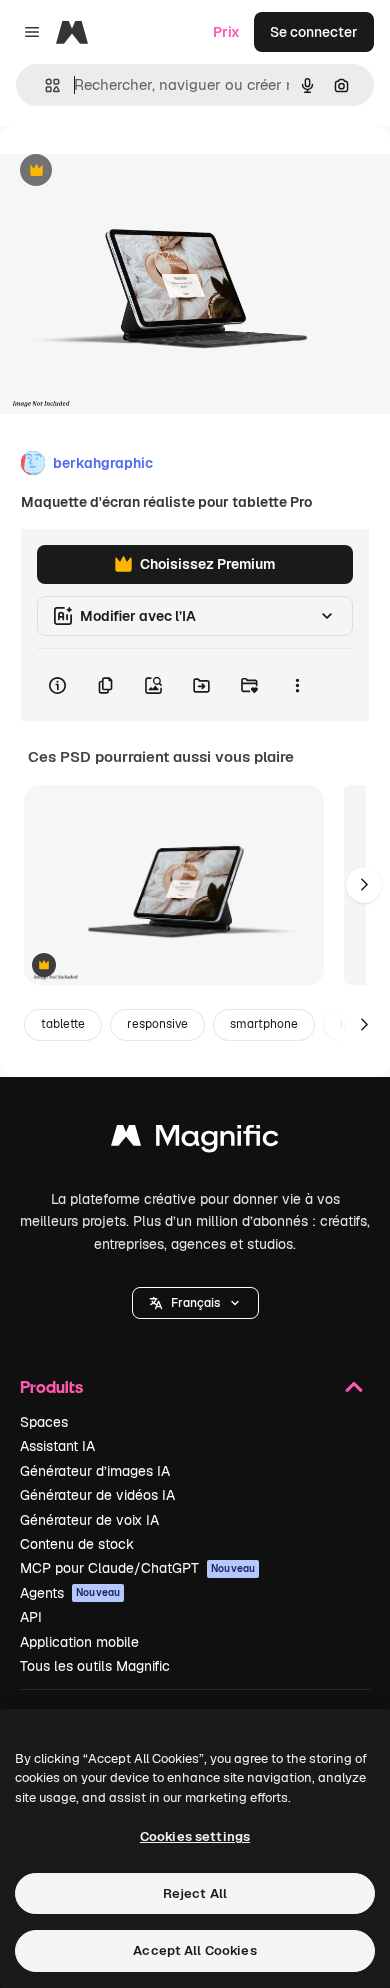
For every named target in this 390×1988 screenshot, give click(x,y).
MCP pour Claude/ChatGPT (137, 1568)
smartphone (264, 1024)
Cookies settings (195, 1836)
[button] (195, 1303)
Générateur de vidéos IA (97, 1495)
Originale (132, 171)
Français (195, 1303)
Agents (70, 1593)
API (31, 1617)
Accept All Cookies (194, 1950)
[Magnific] (195, 1140)
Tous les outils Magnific (95, 1666)
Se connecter (314, 32)
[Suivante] (364, 885)
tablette (63, 1024)
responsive (157, 1024)
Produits (51, 1386)
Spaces (44, 1422)
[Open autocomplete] (44, 85)
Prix (226, 32)
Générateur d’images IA (95, 1471)
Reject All (195, 1893)
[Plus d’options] (297, 685)
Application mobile (79, 1642)
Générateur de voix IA (89, 1520)
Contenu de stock (77, 1544)
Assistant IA (57, 1446)
